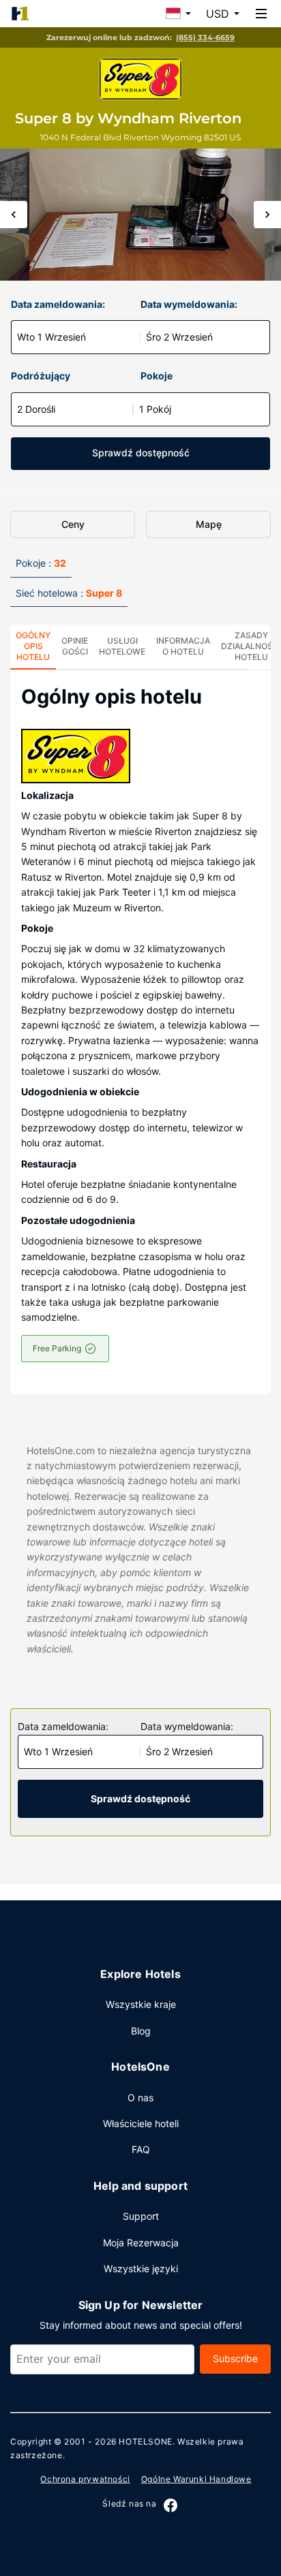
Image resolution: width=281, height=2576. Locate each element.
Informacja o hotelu (183, 646)
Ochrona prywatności (85, 2479)
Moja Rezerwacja (141, 2243)
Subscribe (235, 2358)
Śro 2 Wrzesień (179, 337)
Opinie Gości (75, 646)
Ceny (73, 524)
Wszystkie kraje (141, 2004)
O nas (140, 2098)
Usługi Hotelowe (122, 646)
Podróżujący (41, 376)
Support (141, 2216)
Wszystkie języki (141, 2268)
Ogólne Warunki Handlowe (196, 2479)
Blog (141, 2031)
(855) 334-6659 (205, 37)
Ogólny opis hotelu (33, 646)
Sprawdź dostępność (141, 453)
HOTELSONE (145, 2441)
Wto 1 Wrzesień (51, 337)
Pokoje (157, 376)
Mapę (209, 524)
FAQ (141, 2149)
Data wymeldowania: (189, 304)
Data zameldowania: (58, 304)
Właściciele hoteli (141, 2123)
